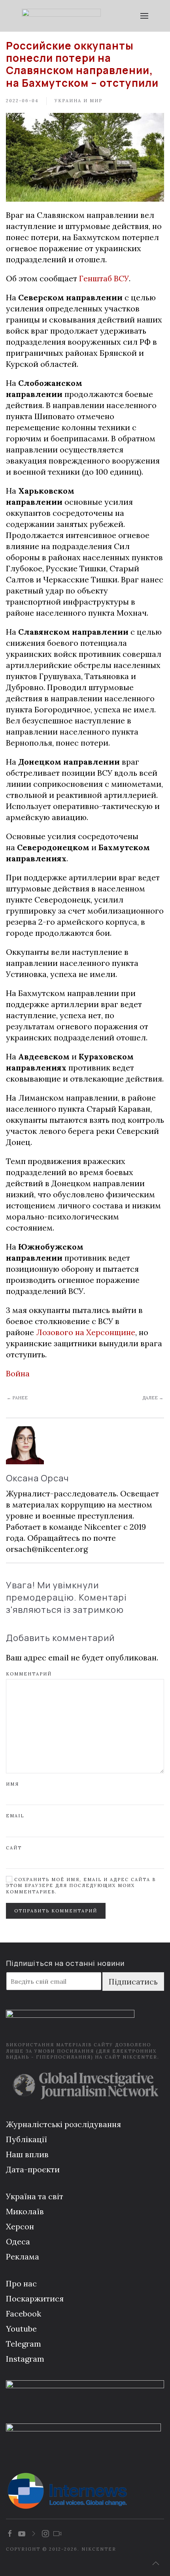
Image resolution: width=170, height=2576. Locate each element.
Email (15, 1816)
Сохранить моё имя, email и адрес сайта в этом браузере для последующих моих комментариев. (81, 1886)
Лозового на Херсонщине (86, 1332)
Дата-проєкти (33, 2169)
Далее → (153, 1398)
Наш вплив (27, 2154)
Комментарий (29, 1674)
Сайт (14, 1848)
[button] (144, 16)
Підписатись (133, 1982)
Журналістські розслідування (63, 2124)
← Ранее (17, 1398)
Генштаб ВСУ (104, 278)
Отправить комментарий (56, 1911)
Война (18, 1373)
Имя (12, 1784)
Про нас (21, 2283)
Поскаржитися (35, 2298)
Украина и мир (78, 101)
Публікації (26, 2139)
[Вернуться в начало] (61, 16)
